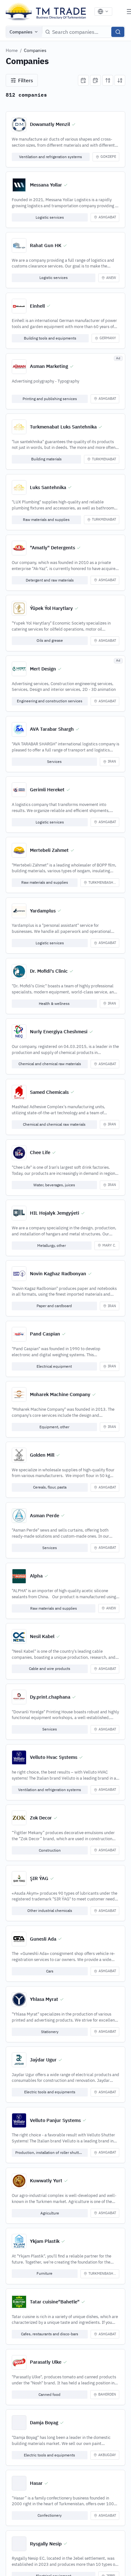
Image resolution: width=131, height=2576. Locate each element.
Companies (21, 32)
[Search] (118, 32)
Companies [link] (35, 50)
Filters (26, 80)
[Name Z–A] (120, 80)
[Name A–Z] (108, 80)
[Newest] (83, 80)
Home (12, 50)
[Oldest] (95, 80)
